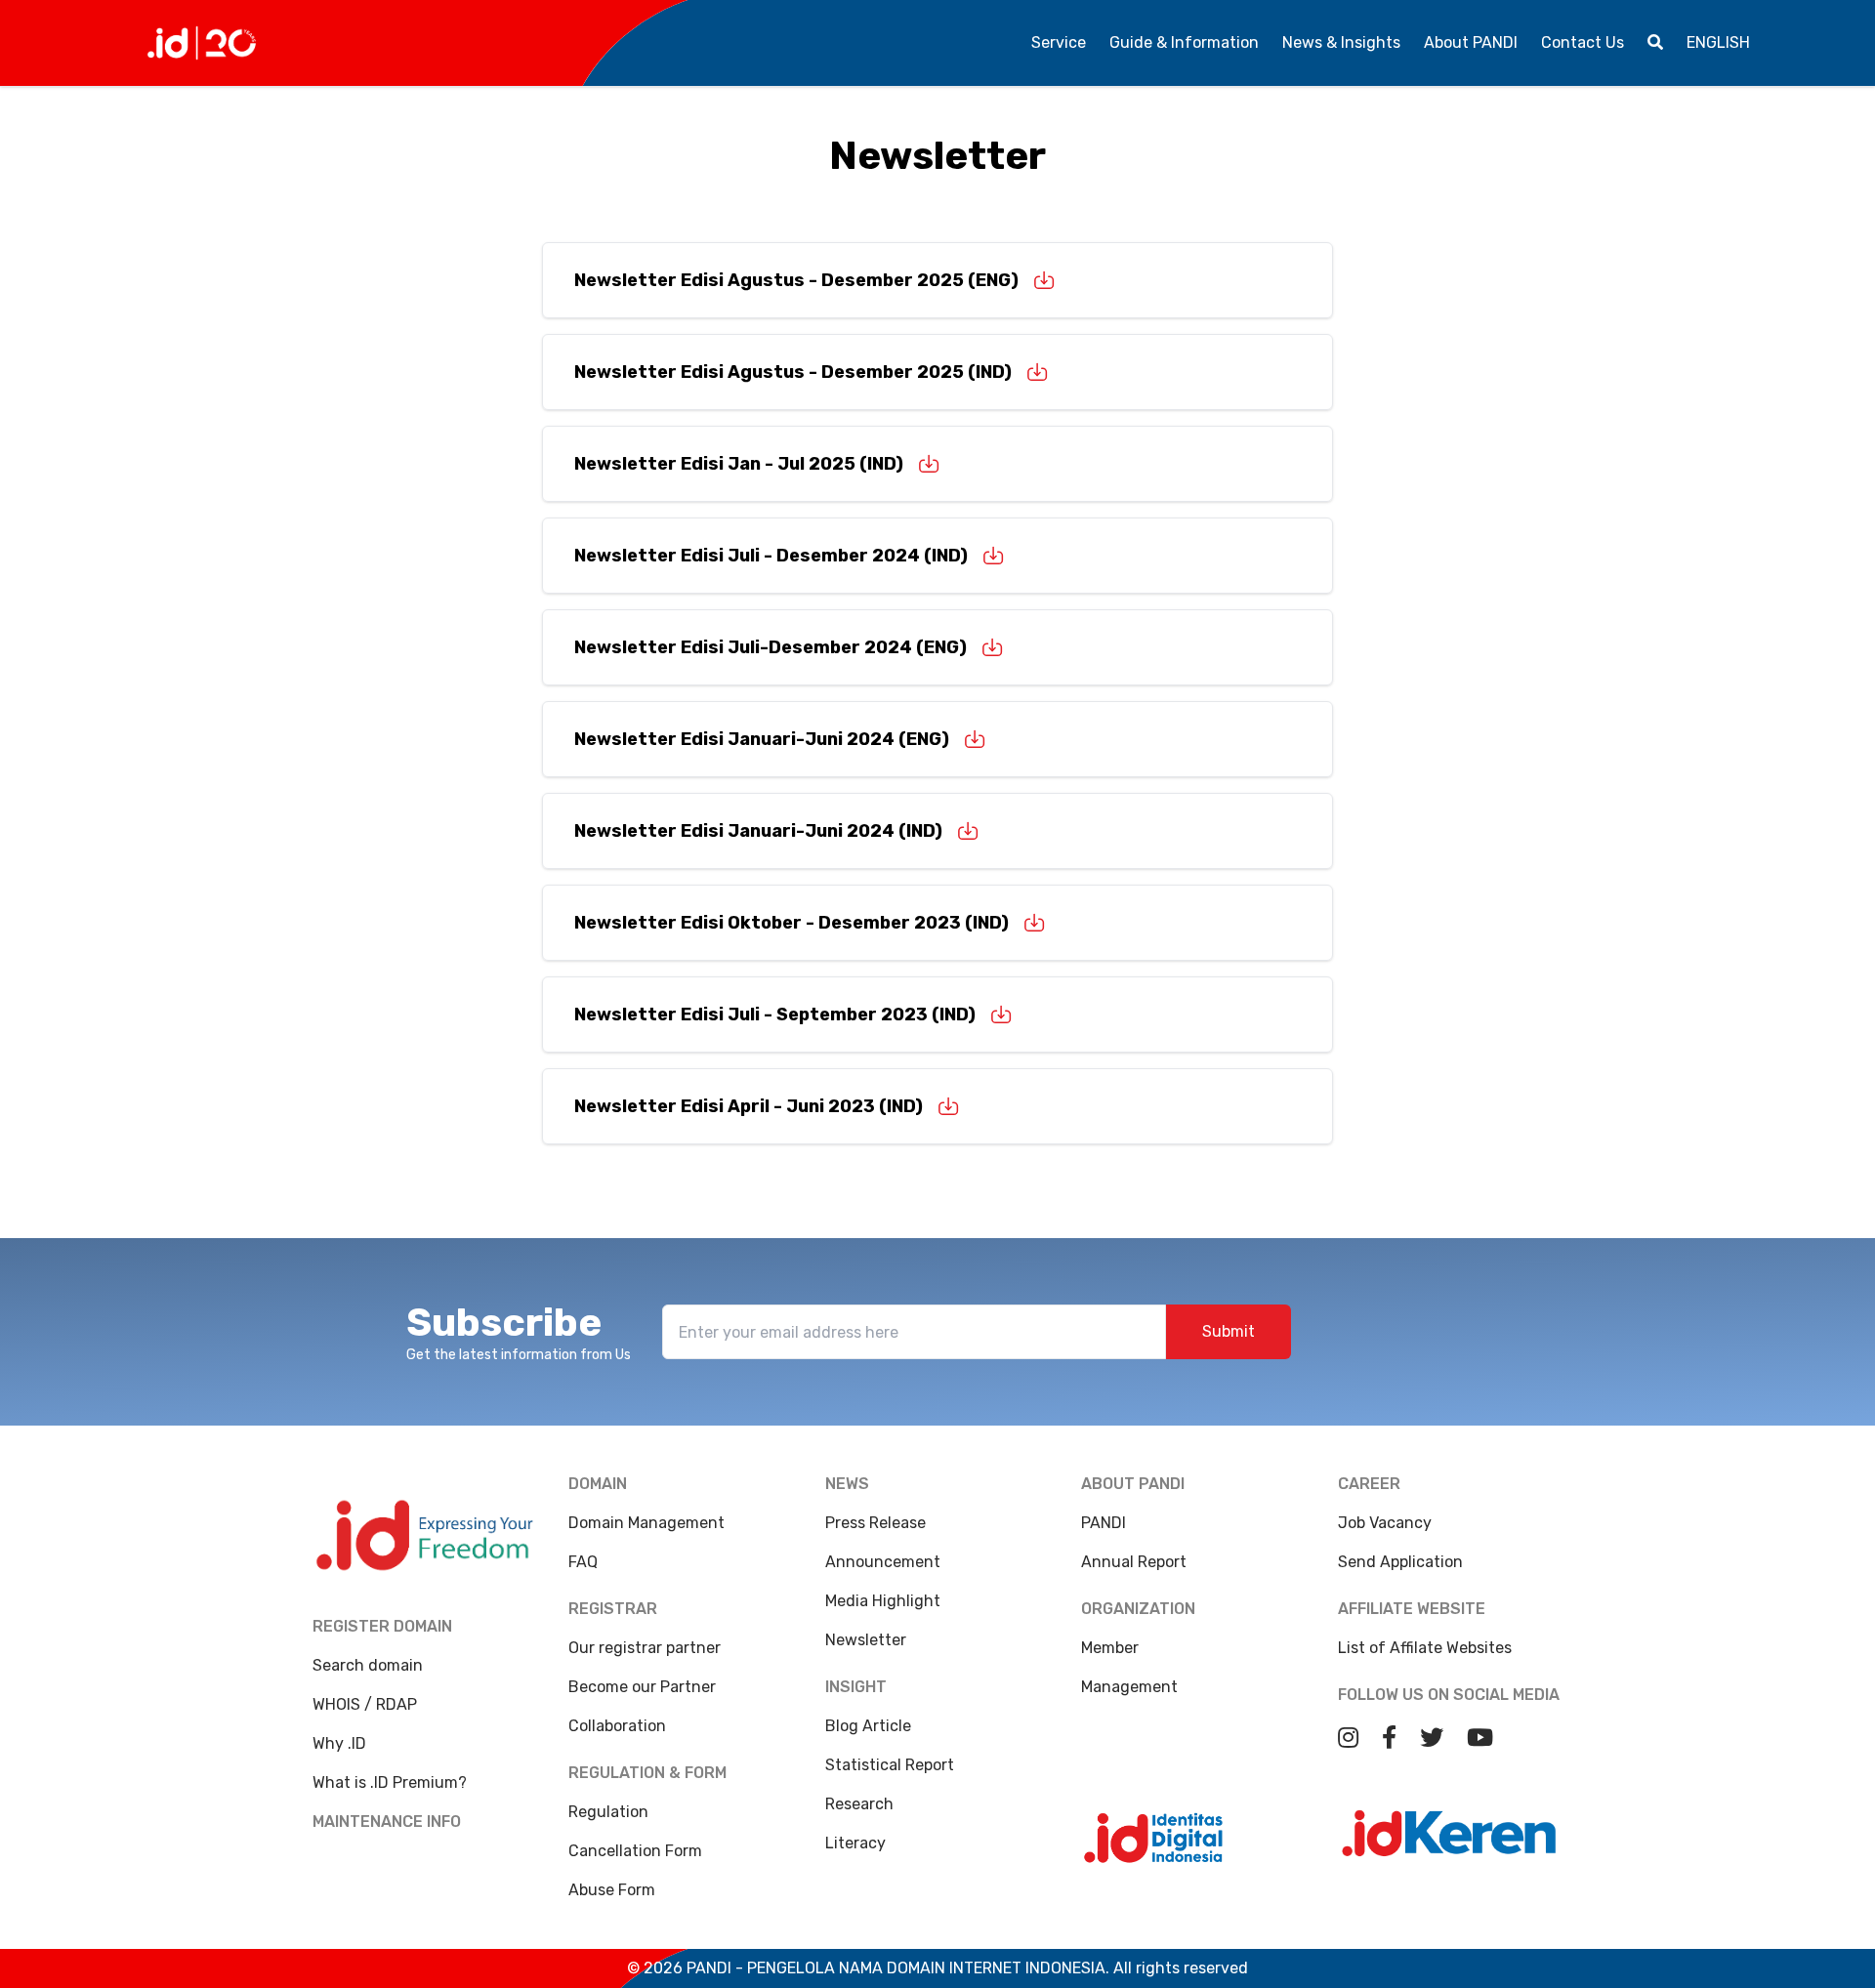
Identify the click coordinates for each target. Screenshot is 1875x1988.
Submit (1229, 1331)
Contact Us (1583, 42)
